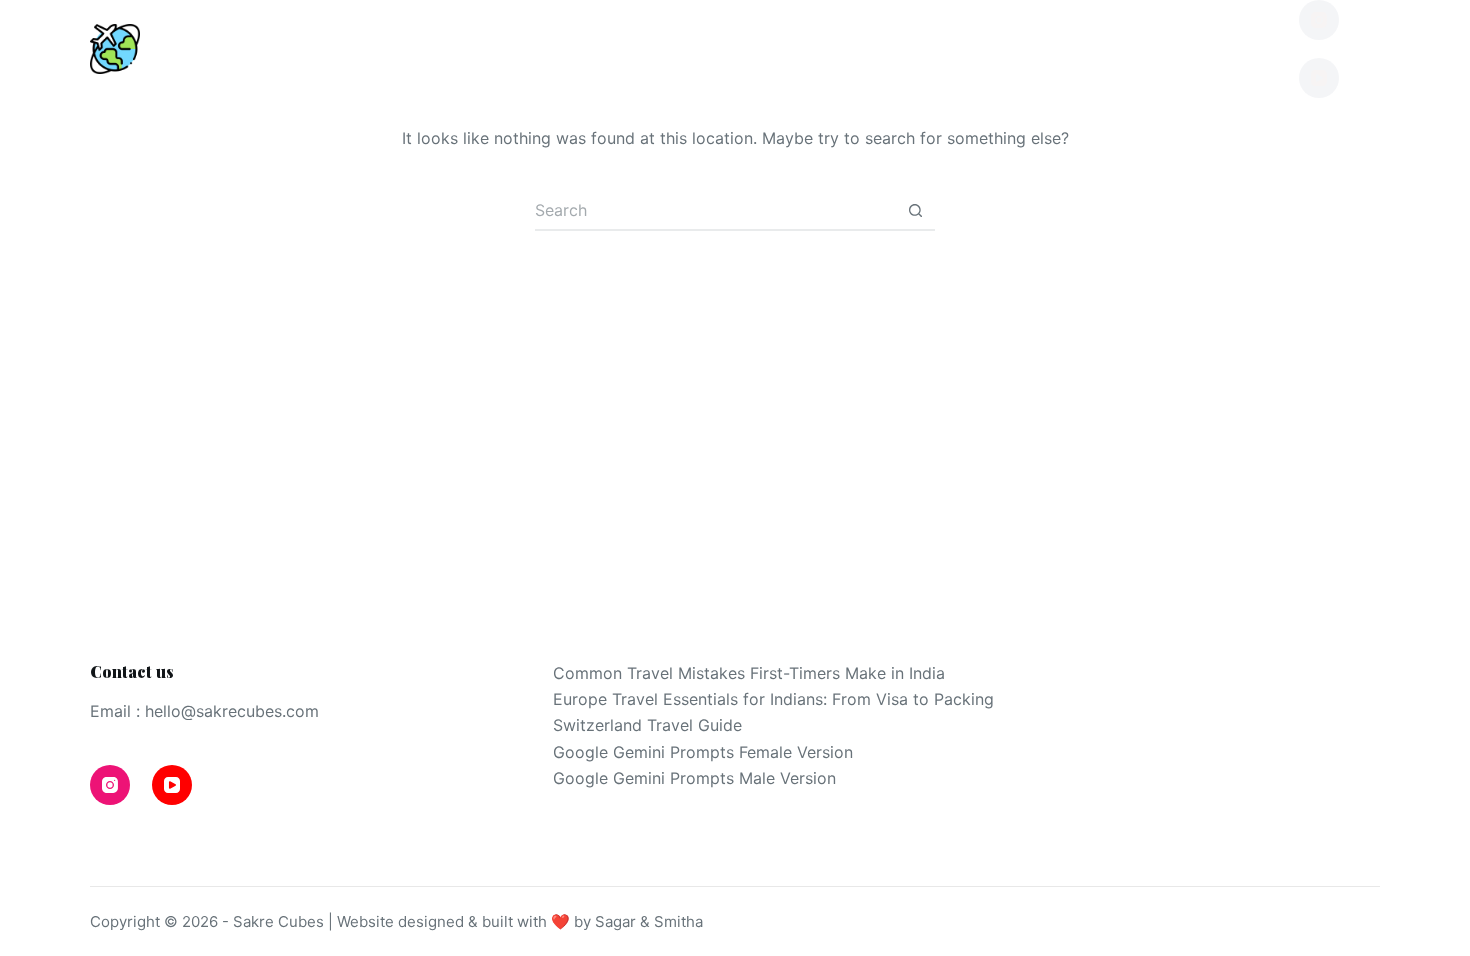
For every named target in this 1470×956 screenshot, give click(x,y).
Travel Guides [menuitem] (929, 48)
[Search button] (915, 211)
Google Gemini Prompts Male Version (694, 778)
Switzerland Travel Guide (647, 725)
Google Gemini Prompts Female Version (703, 752)
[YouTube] (1319, 78)
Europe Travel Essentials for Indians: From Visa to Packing (773, 699)
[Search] (1372, 49)
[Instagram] (1319, 20)
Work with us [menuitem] (1163, 48)
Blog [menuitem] (503, 48)
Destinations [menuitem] (306, 48)
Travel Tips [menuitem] (690, 48)
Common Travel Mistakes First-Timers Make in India (749, 673)
